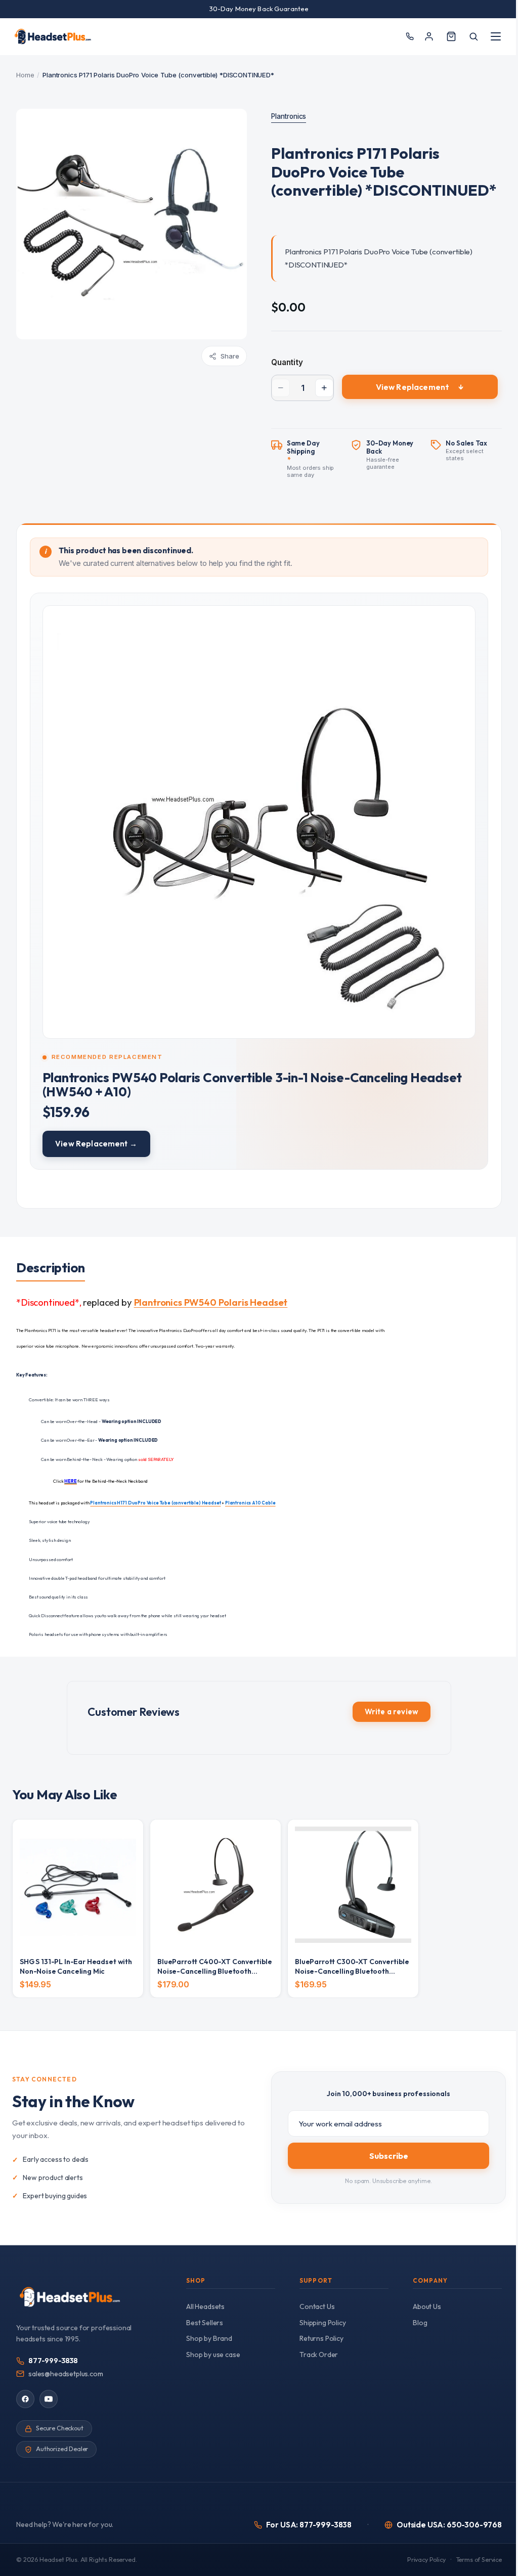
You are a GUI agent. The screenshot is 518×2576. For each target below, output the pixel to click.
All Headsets (205, 2306)
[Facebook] (25, 2399)
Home (25, 75)
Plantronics (289, 116)
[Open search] (473, 36)
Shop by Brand (209, 2338)
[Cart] (451, 36)
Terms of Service (479, 2560)
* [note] (315, 460)
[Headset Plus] (53, 36)
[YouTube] (49, 2399)
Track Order (319, 2355)
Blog (420, 2323)
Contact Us (317, 2306)
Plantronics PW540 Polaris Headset (211, 1302)
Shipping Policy (323, 2323)
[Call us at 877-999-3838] (409, 37)
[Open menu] (496, 36)
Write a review (392, 1712)
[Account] (429, 36)
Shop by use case (213, 2355)
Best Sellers (205, 2323)
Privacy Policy (426, 2560)
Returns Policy (321, 2338)
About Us (427, 2306)
